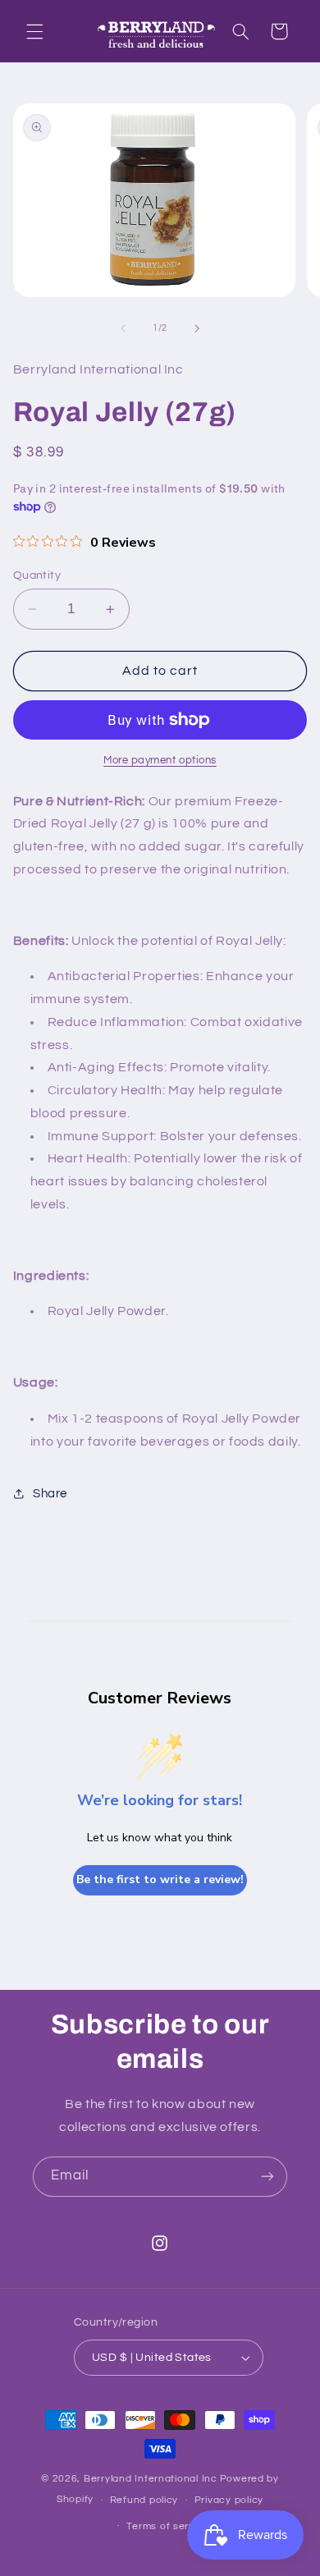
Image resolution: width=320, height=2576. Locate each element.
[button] (34, 31)
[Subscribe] (267, 2177)
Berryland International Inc (151, 2479)
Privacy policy (229, 2500)
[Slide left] (123, 328)
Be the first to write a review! (160, 1879)
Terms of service (168, 2526)
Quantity (37, 575)
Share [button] (50, 1494)
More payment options (160, 761)
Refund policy (144, 2500)
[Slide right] (197, 328)
